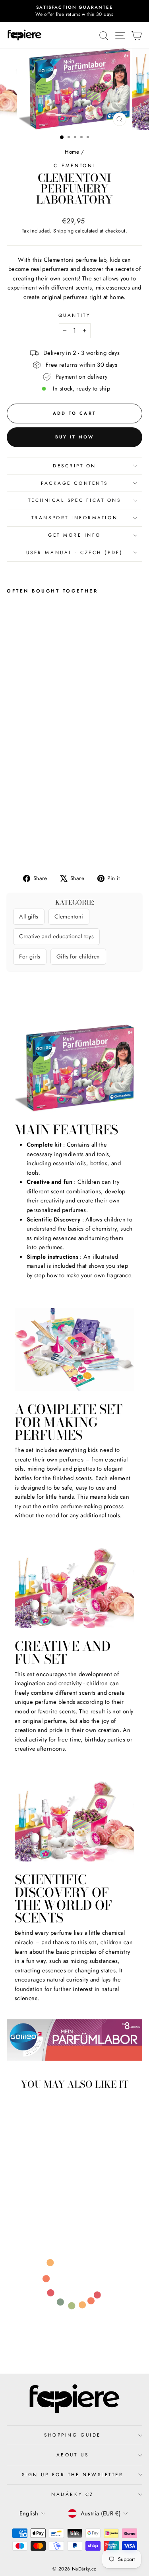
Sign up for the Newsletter (73, 2474)
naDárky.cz (72, 2494)
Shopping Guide (72, 2435)
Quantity (74, 315)
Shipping (63, 231)
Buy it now (75, 437)
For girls (30, 956)
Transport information (74, 517)
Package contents (74, 483)
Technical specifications (75, 500)
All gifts (29, 916)
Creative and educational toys (56, 936)
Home (72, 152)
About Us (73, 2455)
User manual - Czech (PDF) (74, 552)
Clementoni (74, 165)
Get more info (74, 535)
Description (74, 466)
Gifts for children (78, 956)
